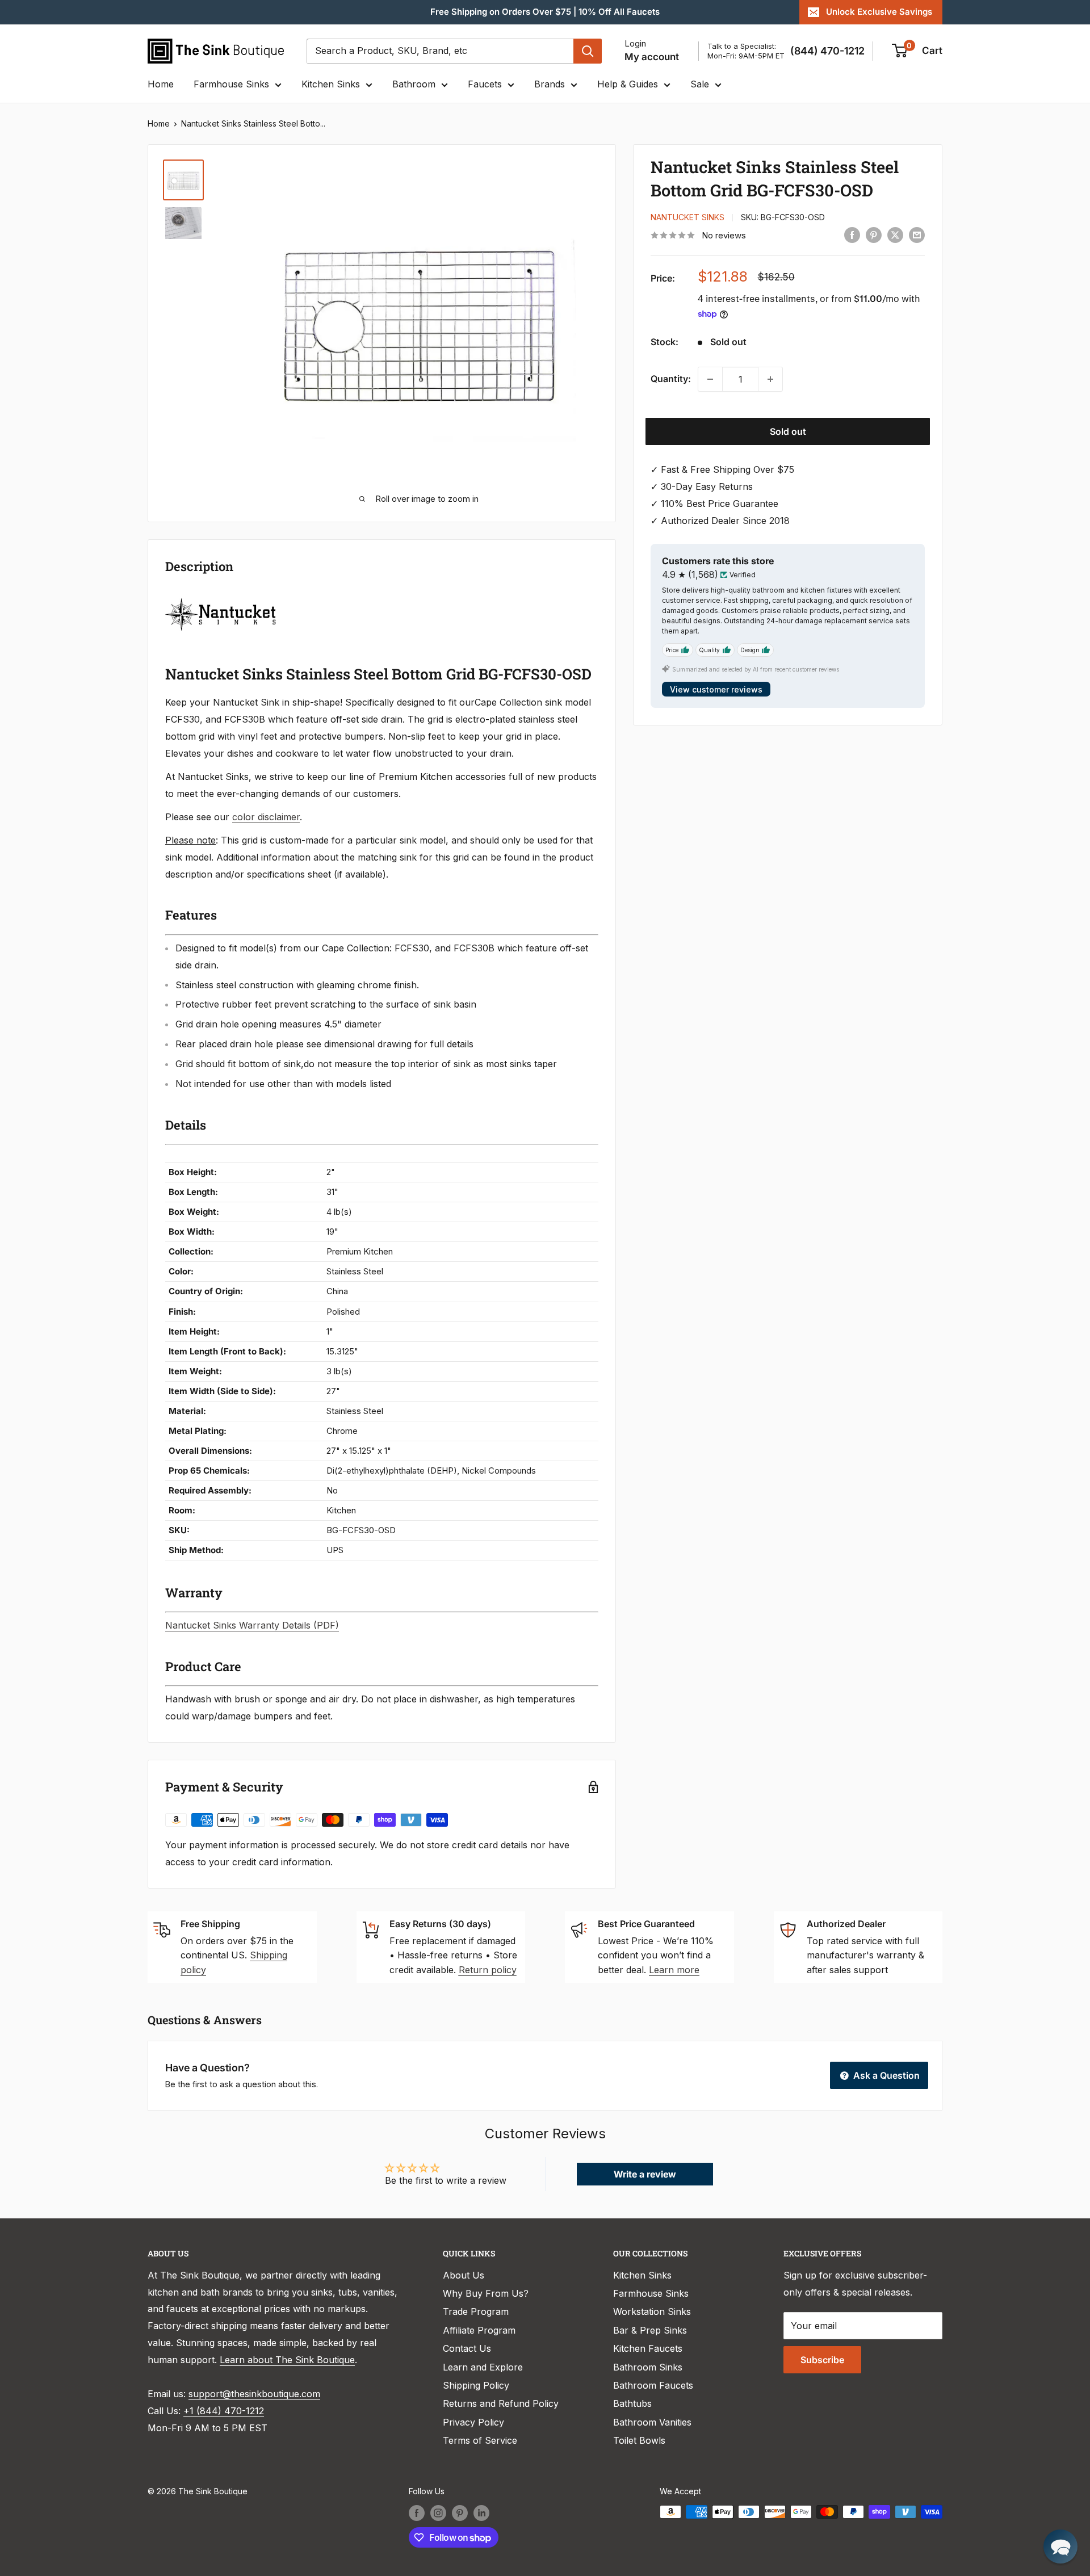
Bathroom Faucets (653, 2385)
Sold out (788, 431)
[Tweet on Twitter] (895, 234)
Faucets (485, 84)
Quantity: (671, 379)
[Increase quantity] (770, 379)
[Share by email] (917, 234)
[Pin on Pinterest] (874, 234)
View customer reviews (716, 689)
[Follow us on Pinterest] (460, 2513)
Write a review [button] (645, 2174)
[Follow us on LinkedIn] (481, 2513)
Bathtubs (632, 2403)
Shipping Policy (476, 2385)
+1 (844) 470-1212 (224, 2411)
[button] (1060, 2546)
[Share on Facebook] (852, 234)
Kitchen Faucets (648, 2348)
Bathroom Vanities (652, 2422)
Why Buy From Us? (486, 2293)
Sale (700, 84)
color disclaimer (266, 817)
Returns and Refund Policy (501, 2403)
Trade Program (476, 2311)
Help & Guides (628, 84)
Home (161, 84)
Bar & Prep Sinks (650, 2330)
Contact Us (467, 2348)
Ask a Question (885, 2075)
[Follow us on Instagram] (438, 2513)
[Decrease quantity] (710, 379)
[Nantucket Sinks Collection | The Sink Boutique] (221, 597)
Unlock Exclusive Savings (879, 12)
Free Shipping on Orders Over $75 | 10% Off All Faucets (545, 12)
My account (652, 57)
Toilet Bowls (639, 2440)
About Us (464, 2275)
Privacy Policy (473, 2422)
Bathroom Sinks (648, 2367)
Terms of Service (480, 2440)
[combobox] (440, 51)
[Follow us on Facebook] (417, 2513)
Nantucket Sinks (687, 218)
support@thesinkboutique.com (254, 2394)
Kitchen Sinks (331, 84)
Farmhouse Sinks (231, 84)
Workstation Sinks (652, 2311)
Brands (550, 84)
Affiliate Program (479, 2330)
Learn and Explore (483, 2367)
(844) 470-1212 (827, 51)
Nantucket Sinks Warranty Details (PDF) (252, 1625)
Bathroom (414, 84)
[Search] (588, 51)
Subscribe (822, 2360)
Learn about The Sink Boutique (287, 2360)
